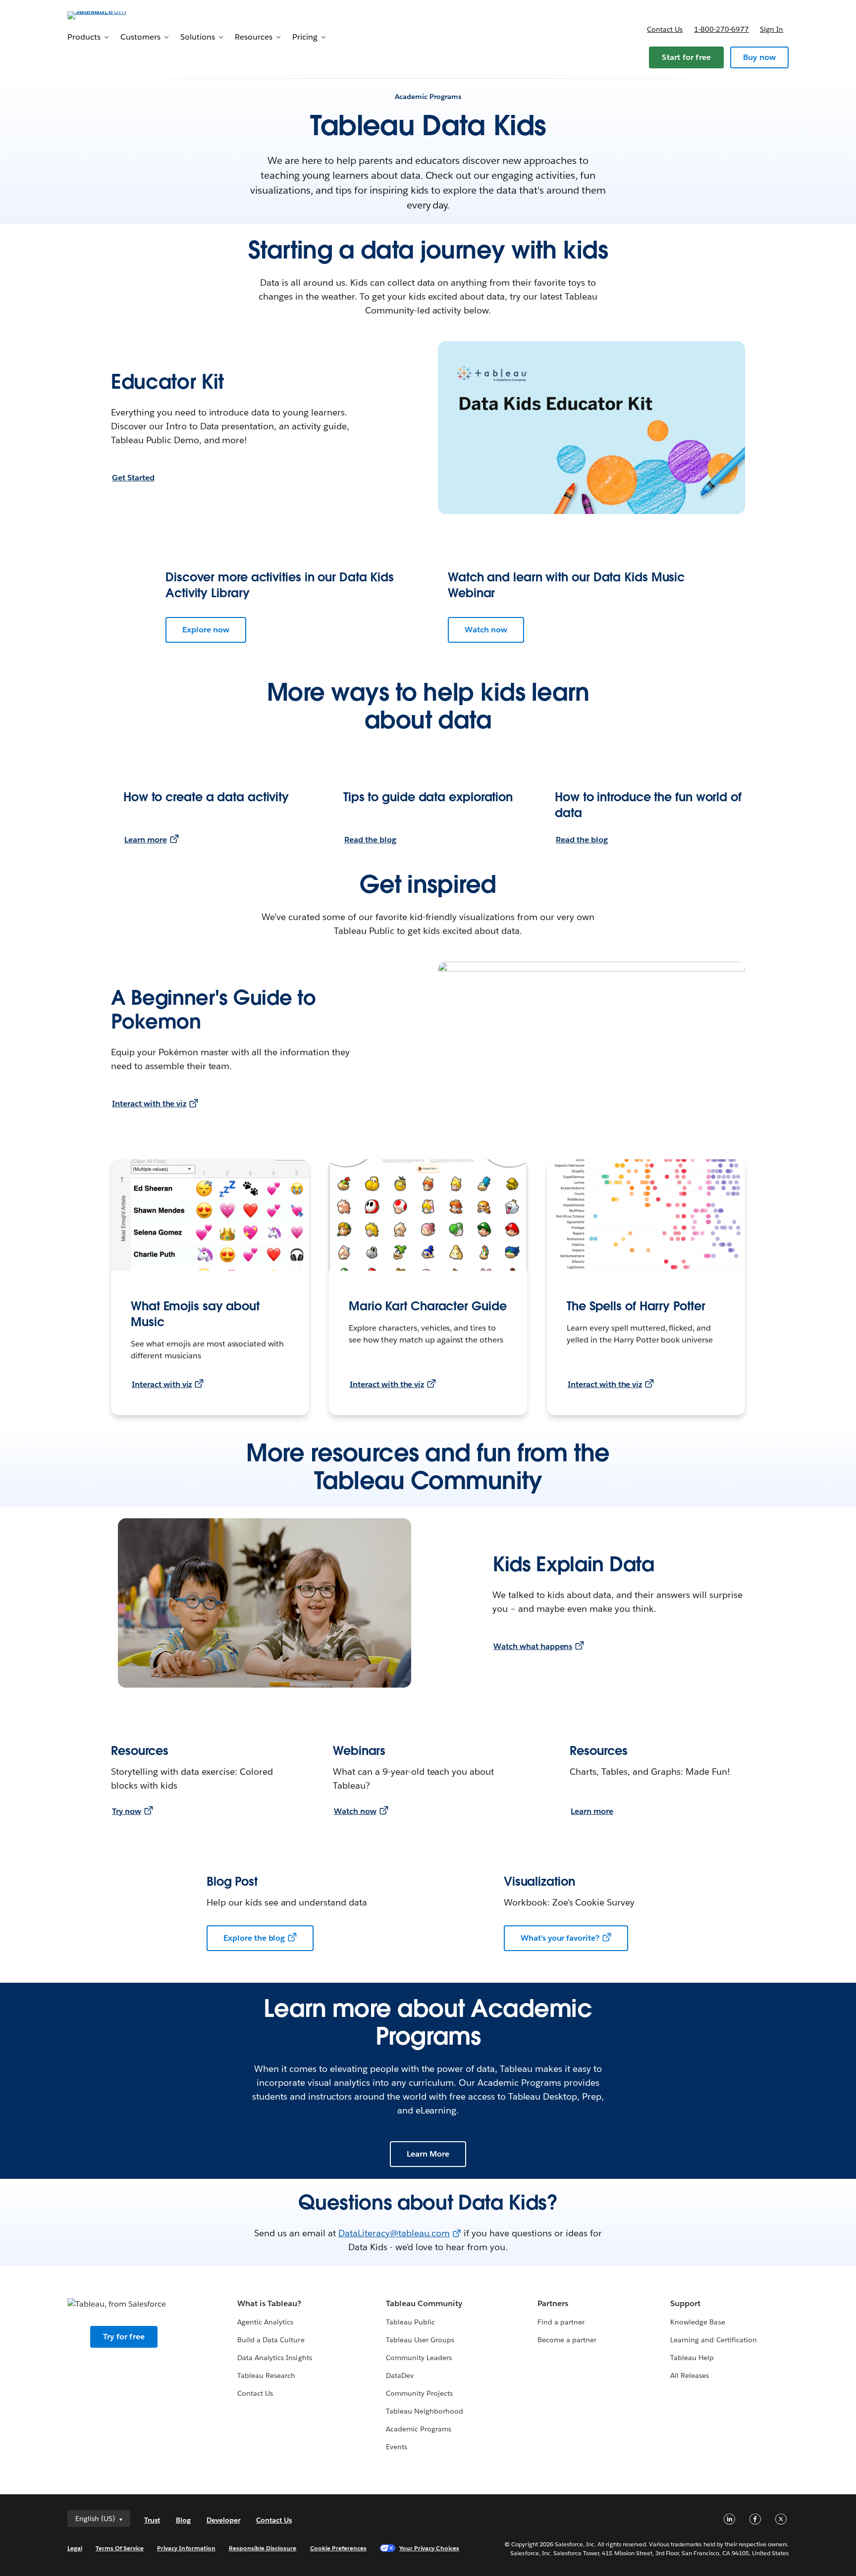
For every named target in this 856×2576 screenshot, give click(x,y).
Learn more (146, 840)
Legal (75, 2548)
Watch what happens (533, 1646)
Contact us (665, 29)
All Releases (690, 2375)
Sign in (772, 29)
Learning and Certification (714, 2340)
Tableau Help (692, 2358)
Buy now (759, 57)
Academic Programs (419, 2429)
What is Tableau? (269, 2303)
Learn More (428, 2154)
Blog (183, 2520)
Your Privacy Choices (429, 2548)
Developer (223, 2520)
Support (685, 2303)
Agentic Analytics (265, 2322)
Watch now (486, 630)
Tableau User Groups (420, 2340)
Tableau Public (410, 2322)
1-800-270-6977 (722, 29)
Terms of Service (120, 2548)
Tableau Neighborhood (425, 2411)
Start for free (686, 57)
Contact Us (255, 2393)
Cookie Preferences (339, 2548)
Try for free (124, 2337)
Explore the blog (254, 1938)
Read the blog (370, 840)
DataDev (400, 2375)
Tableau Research (266, 2375)
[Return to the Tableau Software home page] (109, 15)
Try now (127, 1811)
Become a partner (567, 2340)
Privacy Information (186, 2548)
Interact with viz (162, 1384)
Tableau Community (424, 2303)
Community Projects (419, 2393)
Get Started (133, 478)
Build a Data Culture (271, 2340)
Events (397, 2447)
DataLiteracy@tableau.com (394, 2233)
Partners (553, 2303)
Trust (152, 2520)
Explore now (206, 630)
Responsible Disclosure (263, 2548)
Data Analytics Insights (274, 2358)
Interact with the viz (149, 1104)
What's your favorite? (560, 1938)
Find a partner (561, 2322)
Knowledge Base (697, 2322)
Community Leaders (419, 2358)
